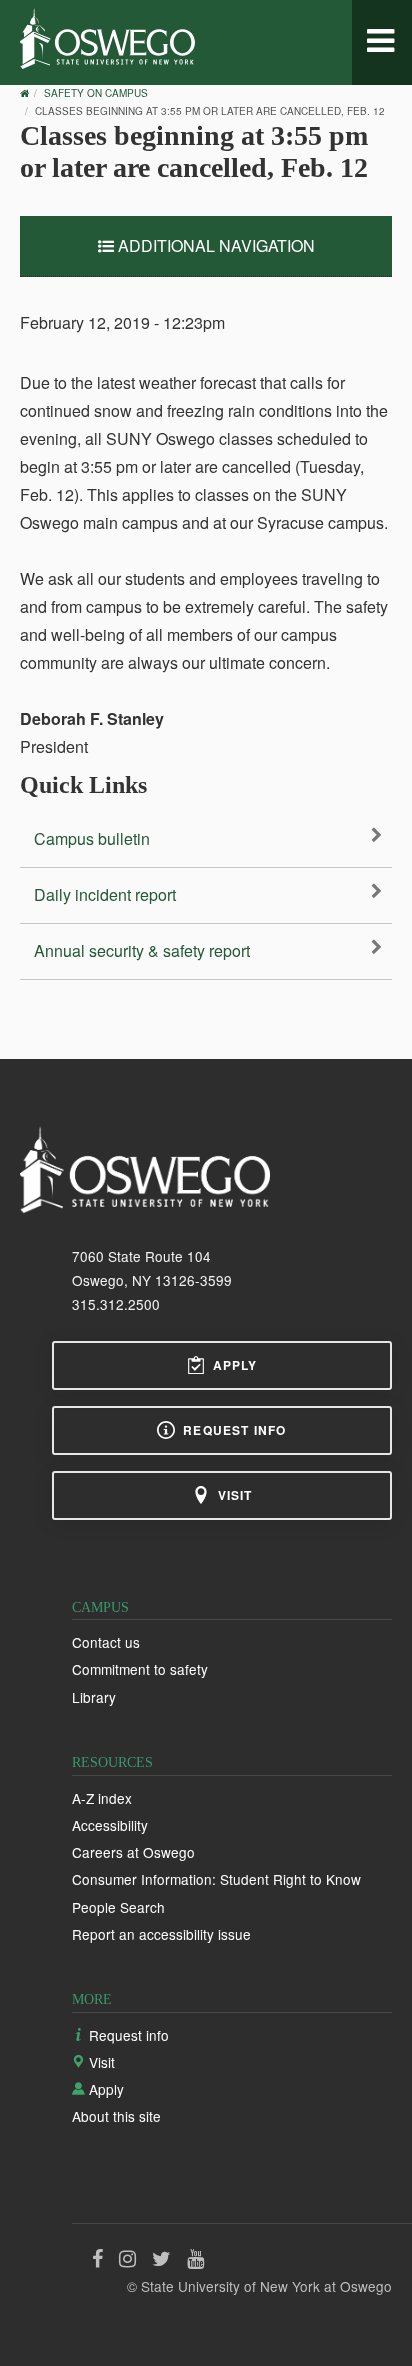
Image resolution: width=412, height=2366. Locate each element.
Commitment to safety (140, 1669)
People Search (118, 1907)
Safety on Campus (96, 93)
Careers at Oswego (133, 1852)
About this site (116, 2116)
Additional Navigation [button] (214, 245)
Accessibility (110, 1825)
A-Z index (102, 1798)
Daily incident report (105, 894)
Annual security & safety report (142, 950)
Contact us (106, 1642)
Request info (234, 1430)
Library (94, 1697)
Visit (235, 1495)
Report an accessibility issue (161, 1934)
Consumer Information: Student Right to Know (216, 1879)
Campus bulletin (92, 838)
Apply (235, 1365)
